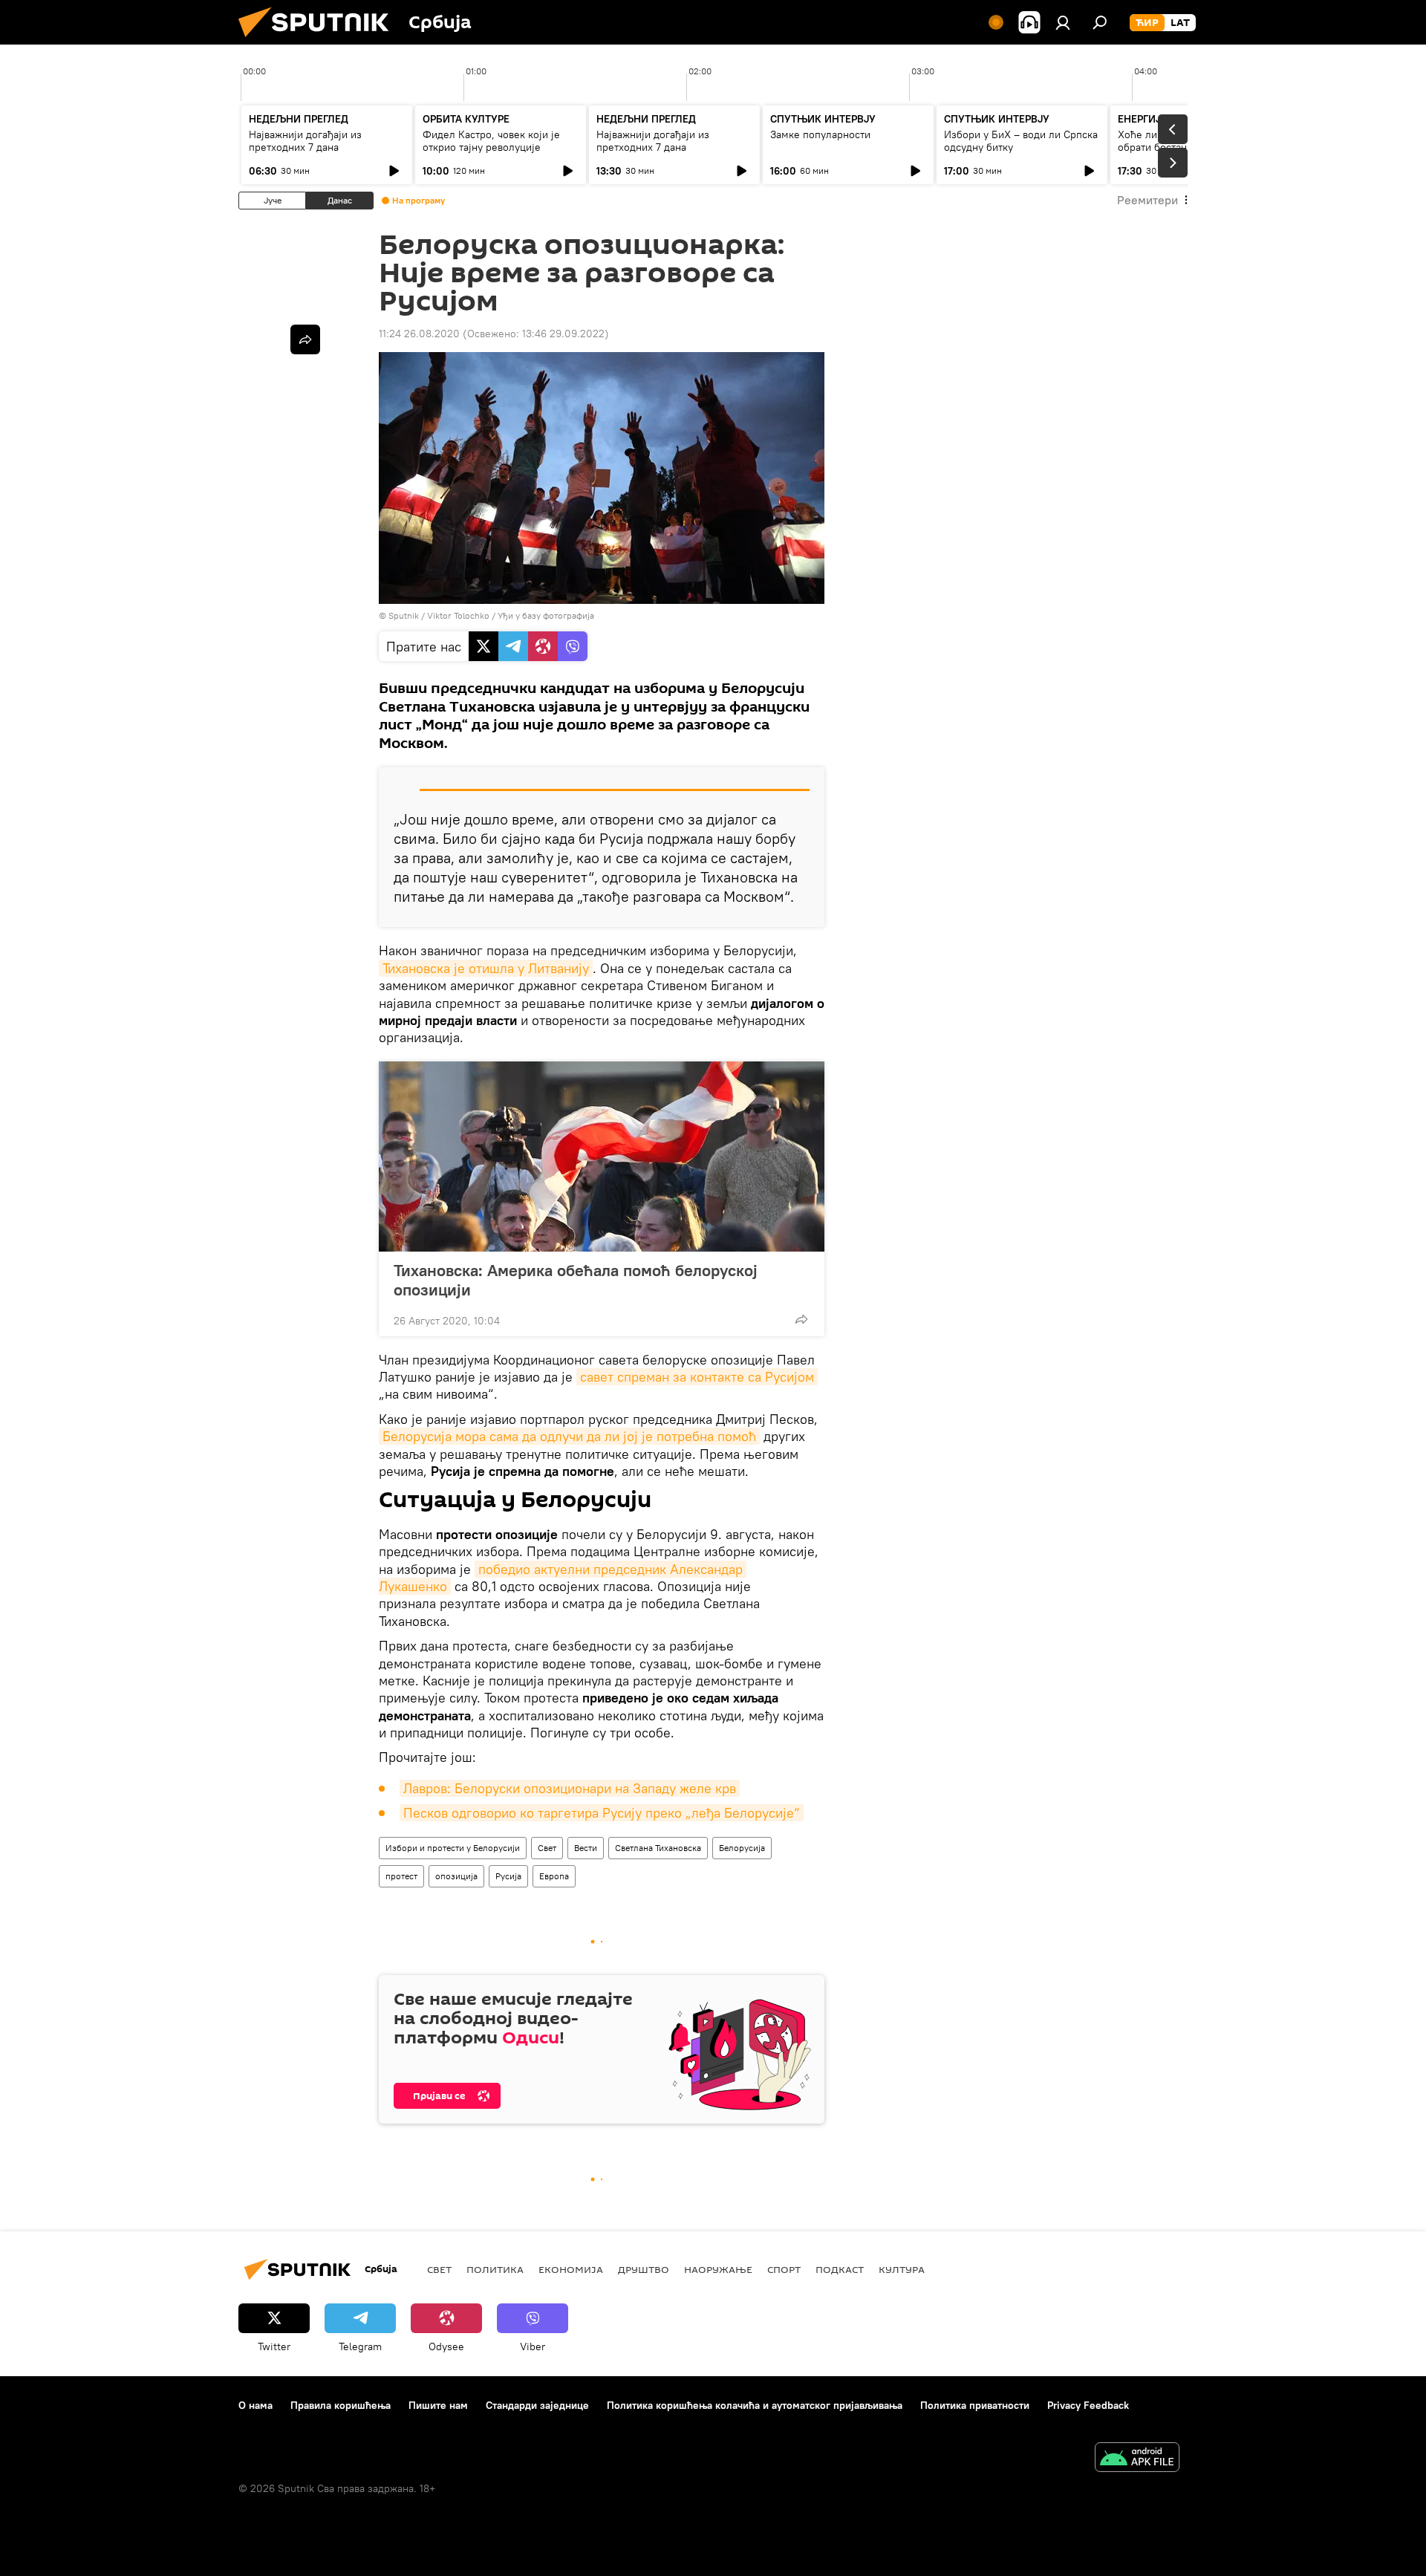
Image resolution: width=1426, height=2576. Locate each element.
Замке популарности (820, 134)
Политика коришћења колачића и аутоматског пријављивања (755, 2405)
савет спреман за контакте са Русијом (697, 1377)
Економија (571, 2269)
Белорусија (742, 1848)
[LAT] (1180, 23)
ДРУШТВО (644, 2269)
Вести (586, 1848)
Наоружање (718, 2269)
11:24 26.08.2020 (419, 334)
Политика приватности (975, 2405)
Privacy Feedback (1088, 2405)
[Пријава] (1063, 22)
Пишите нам (438, 2405)
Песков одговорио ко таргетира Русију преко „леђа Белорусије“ (602, 1813)
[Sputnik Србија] (319, 41)
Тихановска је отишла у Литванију (486, 968)
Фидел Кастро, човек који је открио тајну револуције (491, 141)
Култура (902, 2269)
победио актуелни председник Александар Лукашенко (563, 1578)
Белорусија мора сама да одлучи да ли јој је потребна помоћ (569, 1436)
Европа (554, 1876)
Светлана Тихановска (658, 1848)
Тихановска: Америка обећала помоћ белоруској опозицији (576, 1280)
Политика (495, 2269)
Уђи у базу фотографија (546, 615)
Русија (508, 1876)
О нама (255, 2405)
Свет (547, 1848)
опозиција (456, 1876)
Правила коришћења (341, 2405)
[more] (801, 1319)
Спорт (784, 2269)
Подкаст (840, 2269)
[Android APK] (1137, 2459)
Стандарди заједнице (537, 2405)
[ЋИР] (1147, 23)
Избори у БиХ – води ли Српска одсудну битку (1021, 141)
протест (401, 1876)
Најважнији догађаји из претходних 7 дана (305, 141)
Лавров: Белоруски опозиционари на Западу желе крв (570, 1788)
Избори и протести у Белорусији (453, 1848)
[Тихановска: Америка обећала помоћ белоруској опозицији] (602, 1157)
